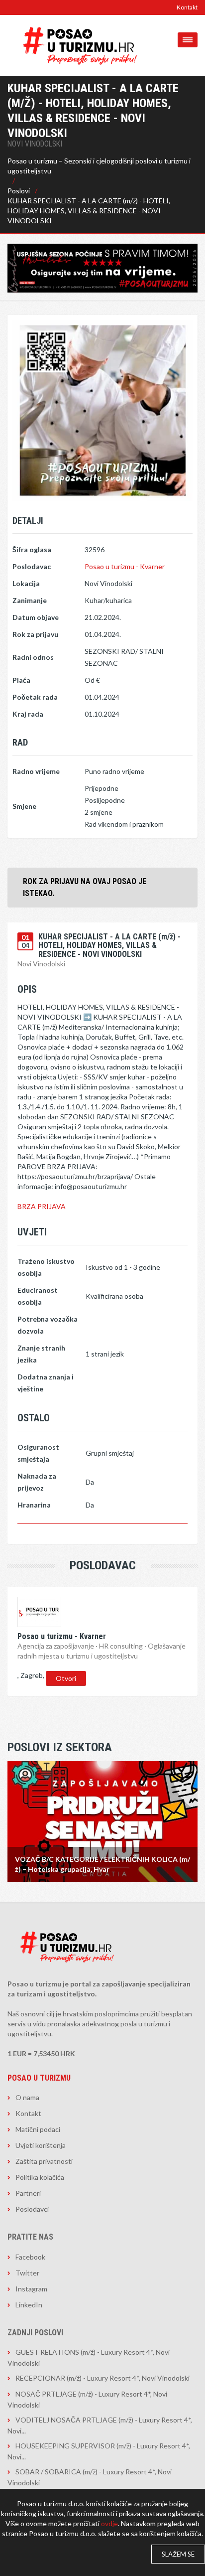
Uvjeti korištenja (41, 2145)
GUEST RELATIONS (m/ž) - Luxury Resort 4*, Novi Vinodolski (89, 2357)
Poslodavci (32, 2209)
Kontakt (187, 7)
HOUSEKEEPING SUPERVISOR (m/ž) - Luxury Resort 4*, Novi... (99, 2451)
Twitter (27, 2273)
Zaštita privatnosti (44, 2161)
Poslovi (19, 191)
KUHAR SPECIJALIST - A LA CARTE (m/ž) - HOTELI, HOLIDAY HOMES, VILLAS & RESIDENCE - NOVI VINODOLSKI (89, 211)
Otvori (66, 1678)
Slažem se (178, 2554)
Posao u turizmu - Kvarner (125, 566)
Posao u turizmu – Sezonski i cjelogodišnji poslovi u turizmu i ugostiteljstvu (99, 166)
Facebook (30, 2257)
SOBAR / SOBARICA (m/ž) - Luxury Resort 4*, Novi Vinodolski (90, 2477)
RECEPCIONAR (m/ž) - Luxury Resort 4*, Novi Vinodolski (102, 2378)
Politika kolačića (40, 2177)
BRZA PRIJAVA (42, 1206)
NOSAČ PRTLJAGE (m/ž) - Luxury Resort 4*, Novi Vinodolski (87, 2399)
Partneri (28, 2193)
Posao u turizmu (39, 2078)
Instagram (31, 2289)
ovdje (109, 2523)
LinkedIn (29, 2305)
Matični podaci (38, 2129)
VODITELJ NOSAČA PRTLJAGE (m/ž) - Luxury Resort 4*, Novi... (100, 2425)
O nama (27, 2097)
